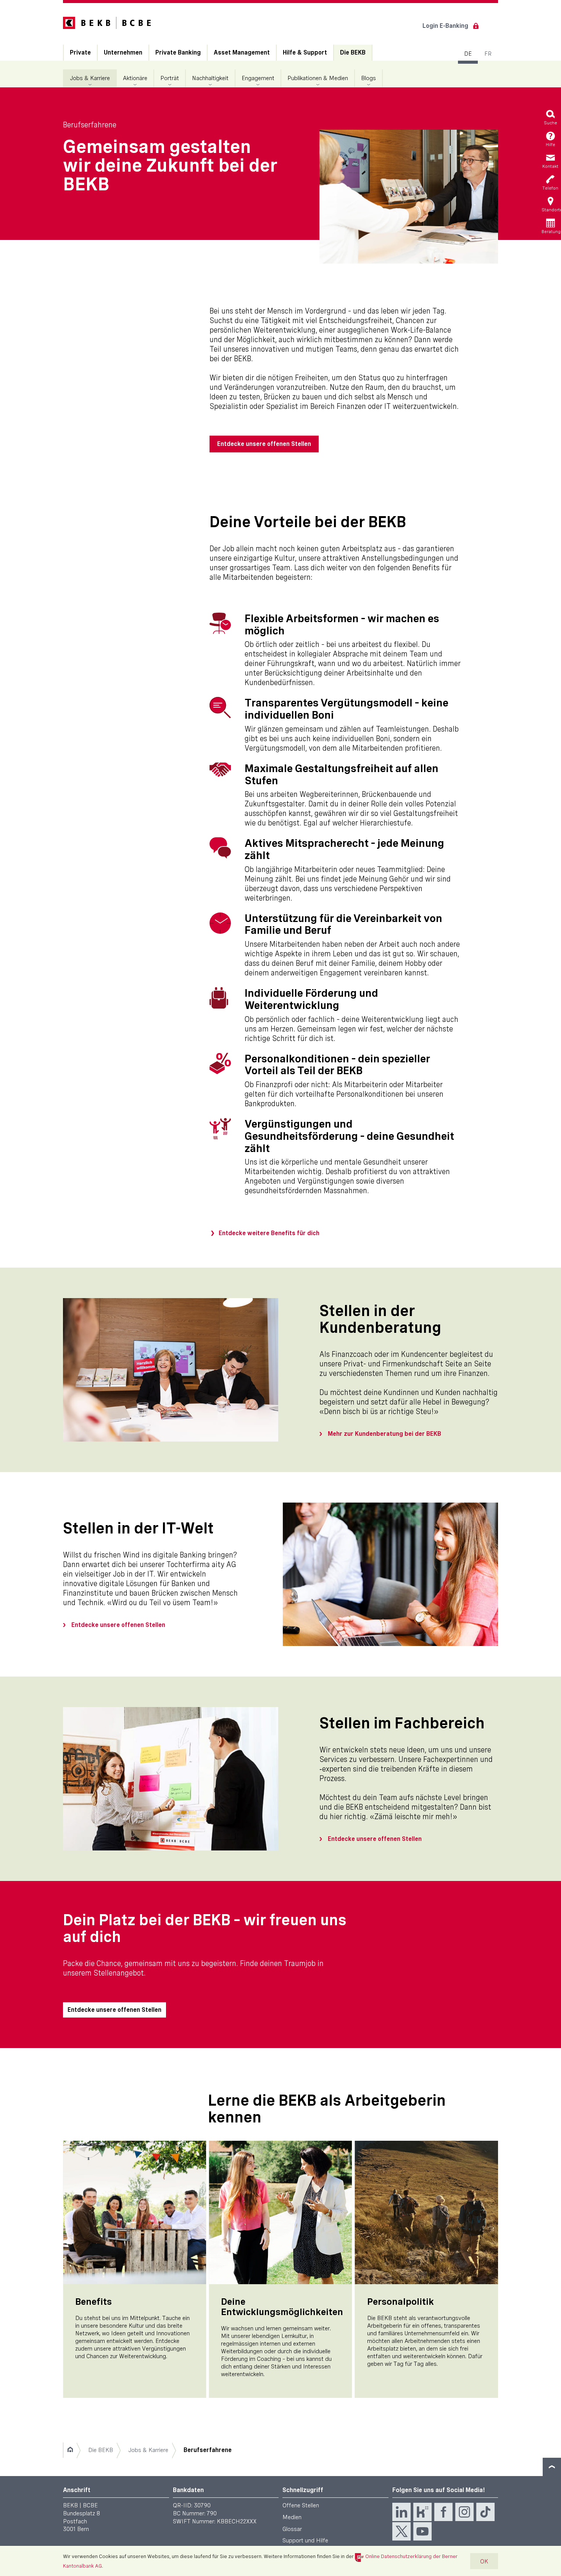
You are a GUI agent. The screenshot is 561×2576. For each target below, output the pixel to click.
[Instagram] (464, 2512)
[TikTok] (485, 2512)
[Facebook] (443, 2512)
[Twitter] (401, 2531)
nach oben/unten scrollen (552, 2467)
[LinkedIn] (401, 2512)
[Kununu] (422, 2512)
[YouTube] (422, 2531)
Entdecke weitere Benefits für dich (269, 1233)
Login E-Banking (445, 26)
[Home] (70, 2450)
